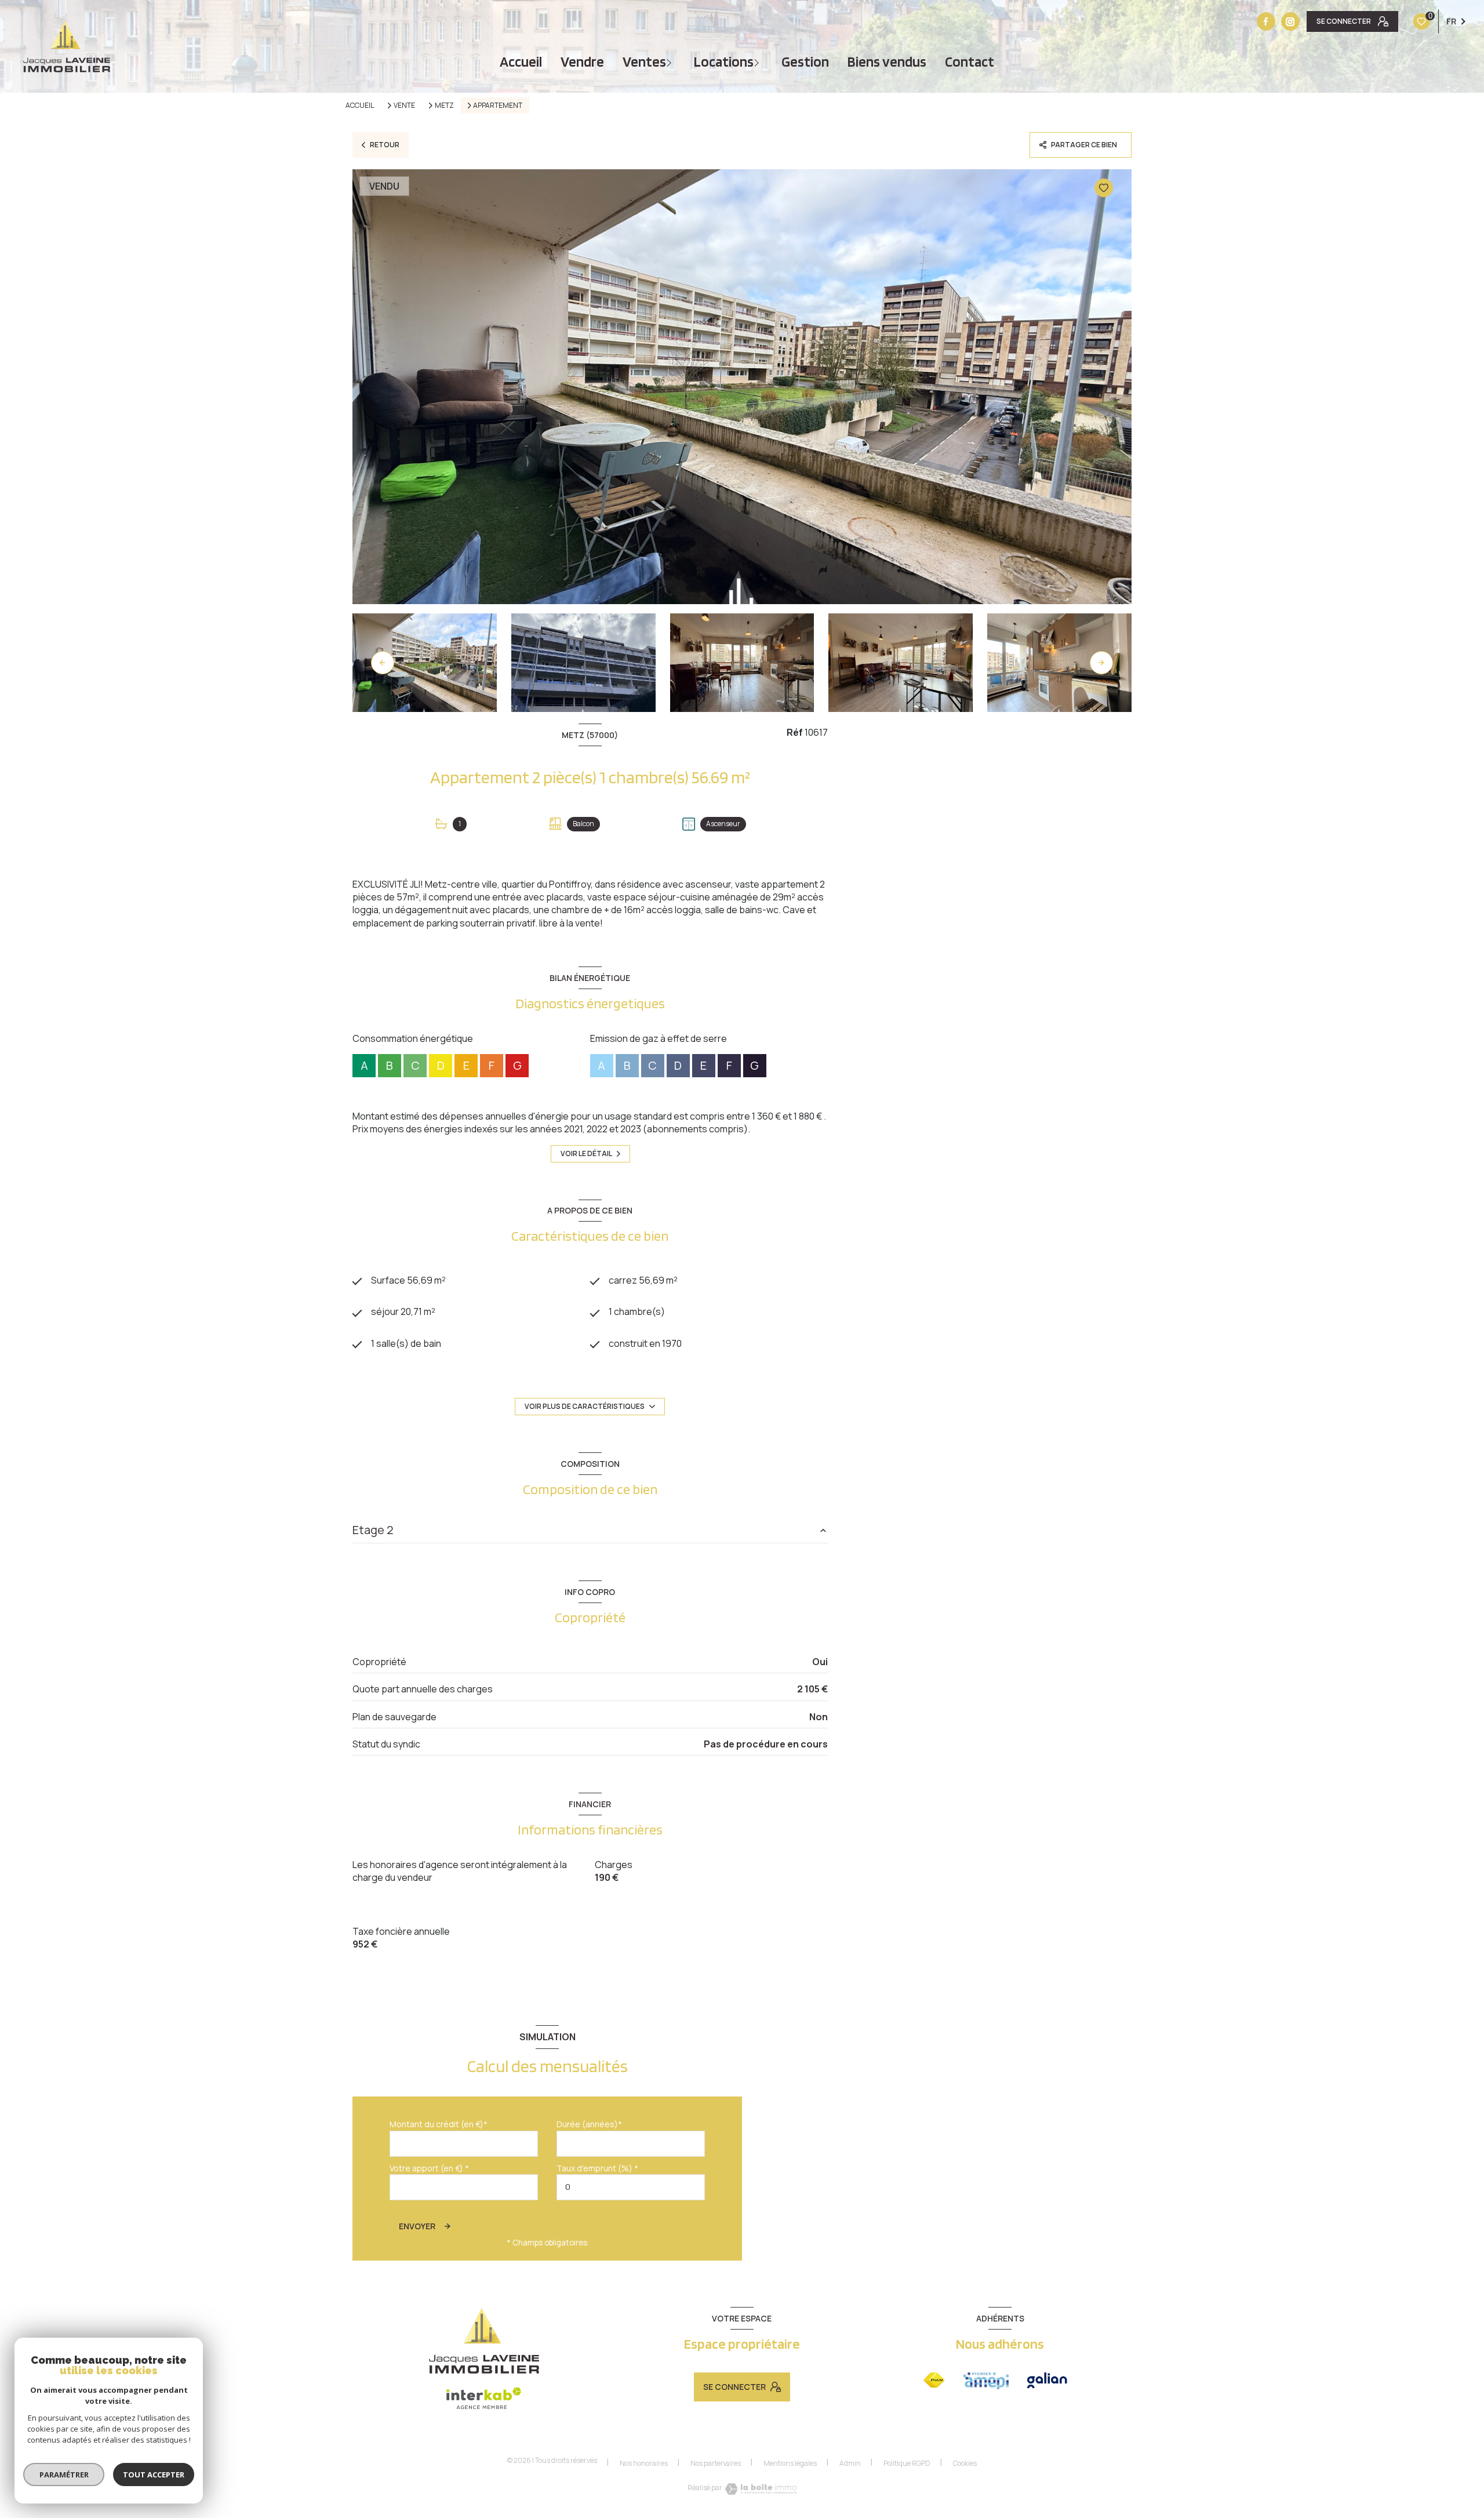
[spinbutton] (631, 2187)
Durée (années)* (589, 2124)
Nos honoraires (644, 2463)
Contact (970, 62)
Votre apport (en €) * (429, 2168)
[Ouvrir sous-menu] (670, 62)
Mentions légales (790, 2463)
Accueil (521, 62)
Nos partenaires (716, 2463)
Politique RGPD (907, 2463)
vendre (582, 62)
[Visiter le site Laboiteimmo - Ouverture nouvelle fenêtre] (761, 2489)
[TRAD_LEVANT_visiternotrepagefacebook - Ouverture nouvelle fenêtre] (1266, 21)
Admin (850, 2463)
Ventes (644, 62)
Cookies (965, 2464)
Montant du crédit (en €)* (439, 2124)
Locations (724, 62)
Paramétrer (64, 2475)
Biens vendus (887, 62)
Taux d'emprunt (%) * (597, 2168)
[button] (1101, 663)
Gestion (805, 62)
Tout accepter (154, 2475)
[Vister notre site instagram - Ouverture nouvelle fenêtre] (1290, 21)
